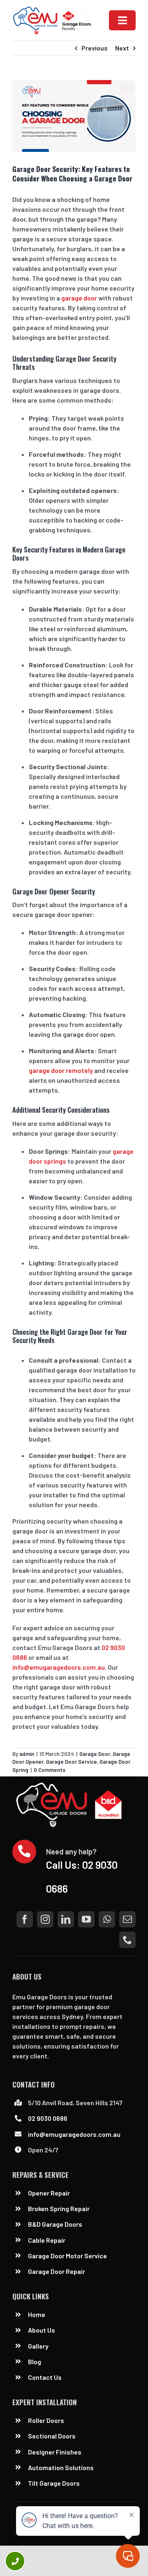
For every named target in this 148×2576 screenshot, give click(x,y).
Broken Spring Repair (59, 2208)
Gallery (38, 2346)
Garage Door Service (72, 1762)
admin (27, 1754)
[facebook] (25, 1919)
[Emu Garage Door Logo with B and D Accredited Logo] (71, 1785)
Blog (35, 2362)
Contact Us (45, 2377)
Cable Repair (47, 2240)
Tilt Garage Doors (54, 2483)
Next (122, 48)
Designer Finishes (55, 2452)
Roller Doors (46, 2420)
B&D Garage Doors (55, 2224)
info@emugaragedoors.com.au (59, 1667)
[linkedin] (66, 1919)
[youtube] (86, 1919)
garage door (79, 298)
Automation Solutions (61, 2467)
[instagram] (45, 1919)
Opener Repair (49, 2193)
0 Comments (50, 1770)
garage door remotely (61, 1070)
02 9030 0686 (48, 2118)
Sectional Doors (52, 2436)
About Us (42, 2330)
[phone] (127, 1940)
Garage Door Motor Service (67, 2256)
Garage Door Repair (57, 2271)
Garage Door (95, 1754)
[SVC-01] (53, 9)
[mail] (127, 1919)
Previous (95, 48)
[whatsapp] (107, 1919)
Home (37, 2314)
